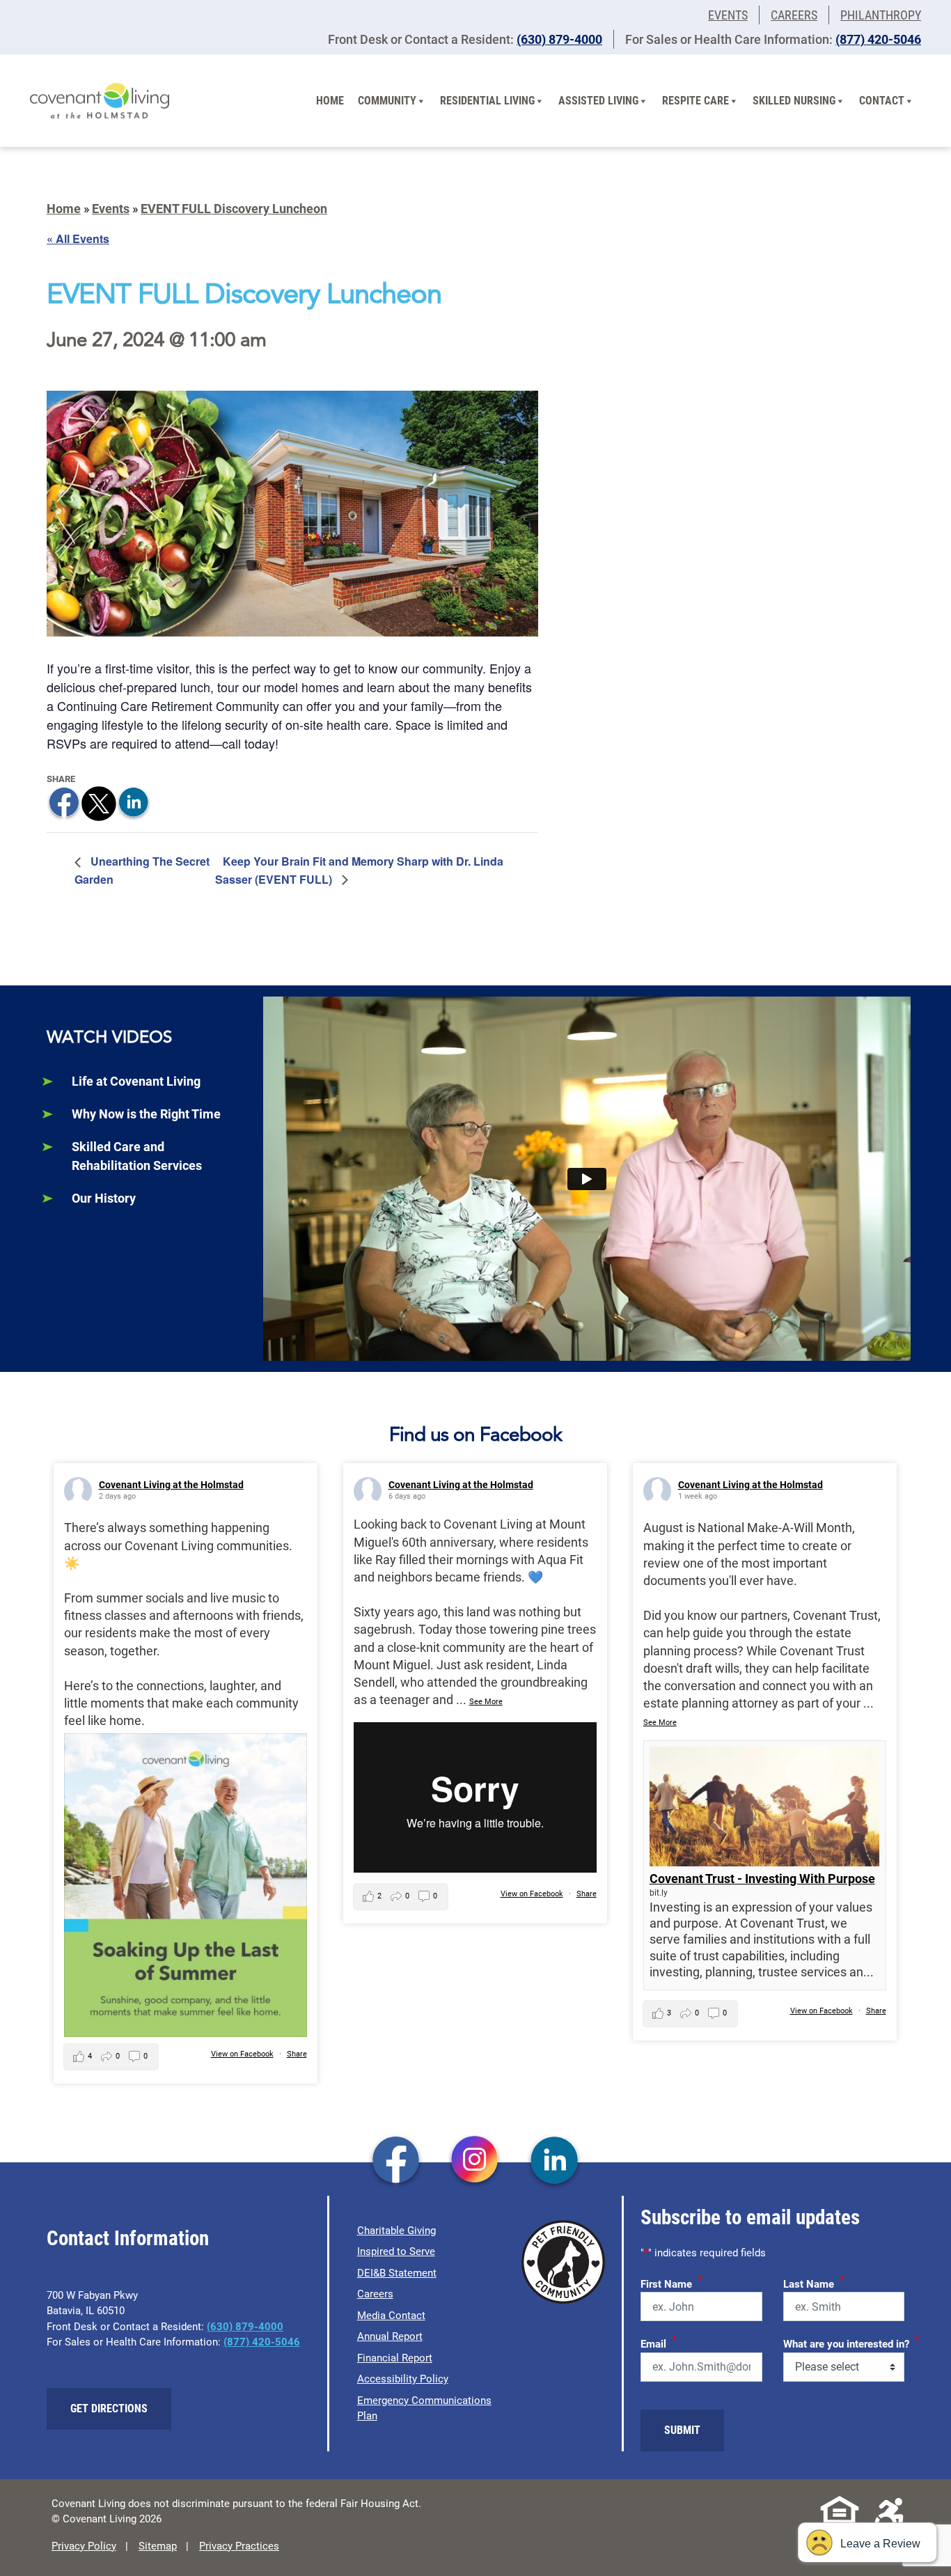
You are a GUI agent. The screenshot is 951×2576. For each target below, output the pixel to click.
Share (297, 2054)
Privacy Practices (239, 2546)
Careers (794, 15)
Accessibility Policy (403, 2379)
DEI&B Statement (397, 2273)
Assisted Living (598, 101)
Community (387, 101)
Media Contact (391, 2316)
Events (728, 15)
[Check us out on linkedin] (555, 2162)
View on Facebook (242, 2054)
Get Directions (109, 2409)
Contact (882, 101)
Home (330, 101)
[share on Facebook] (64, 802)
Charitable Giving (396, 2231)
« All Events (78, 239)
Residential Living (487, 101)
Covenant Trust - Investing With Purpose (762, 1879)
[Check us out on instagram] (475, 2162)
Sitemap (158, 2546)
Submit (682, 2430)
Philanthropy (881, 15)
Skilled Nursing (794, 101)
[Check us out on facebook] (396, 2162)
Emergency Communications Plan (424, 2409)
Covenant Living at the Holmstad (171, 1485)
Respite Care (695, 101)
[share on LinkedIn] (134, 802)
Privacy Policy (84, 2546)
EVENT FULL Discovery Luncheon (234, 209)
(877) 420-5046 (878, 39)
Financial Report (395, 2358)
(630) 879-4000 (559, 39)
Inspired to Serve (396, 2251)
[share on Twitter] (99, 802)
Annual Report (390, 2336)
